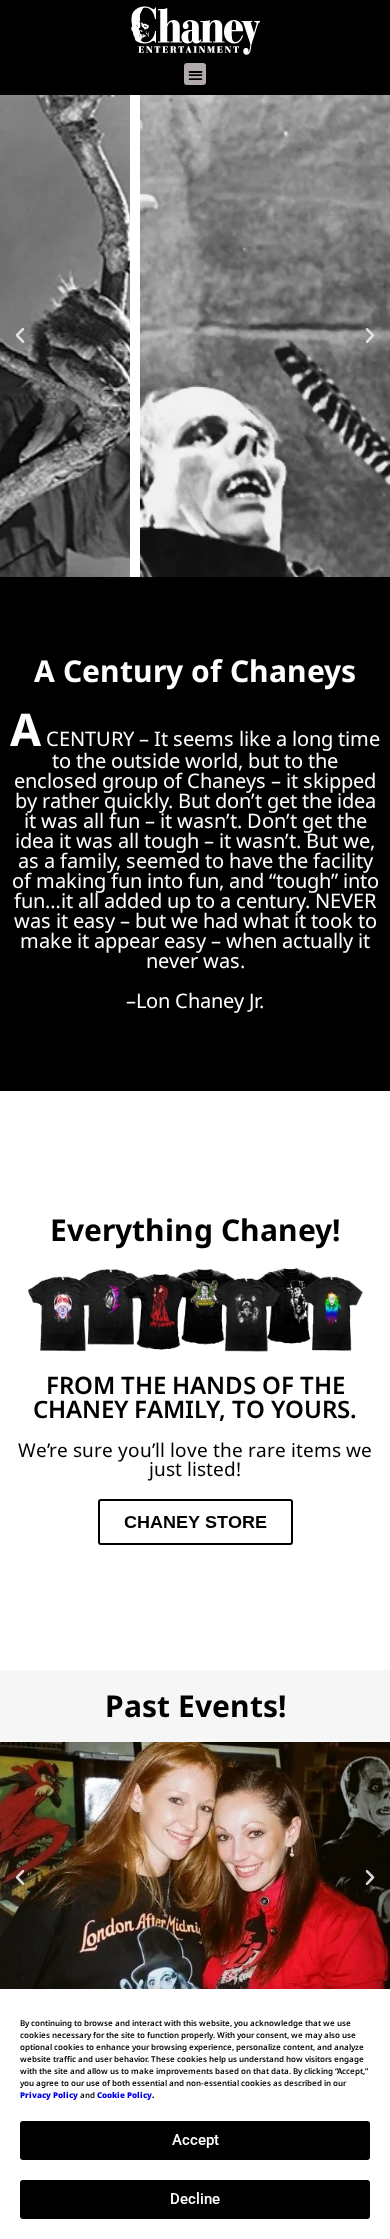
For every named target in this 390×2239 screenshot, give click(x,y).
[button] (195, 74)
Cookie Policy (124, 2094)
